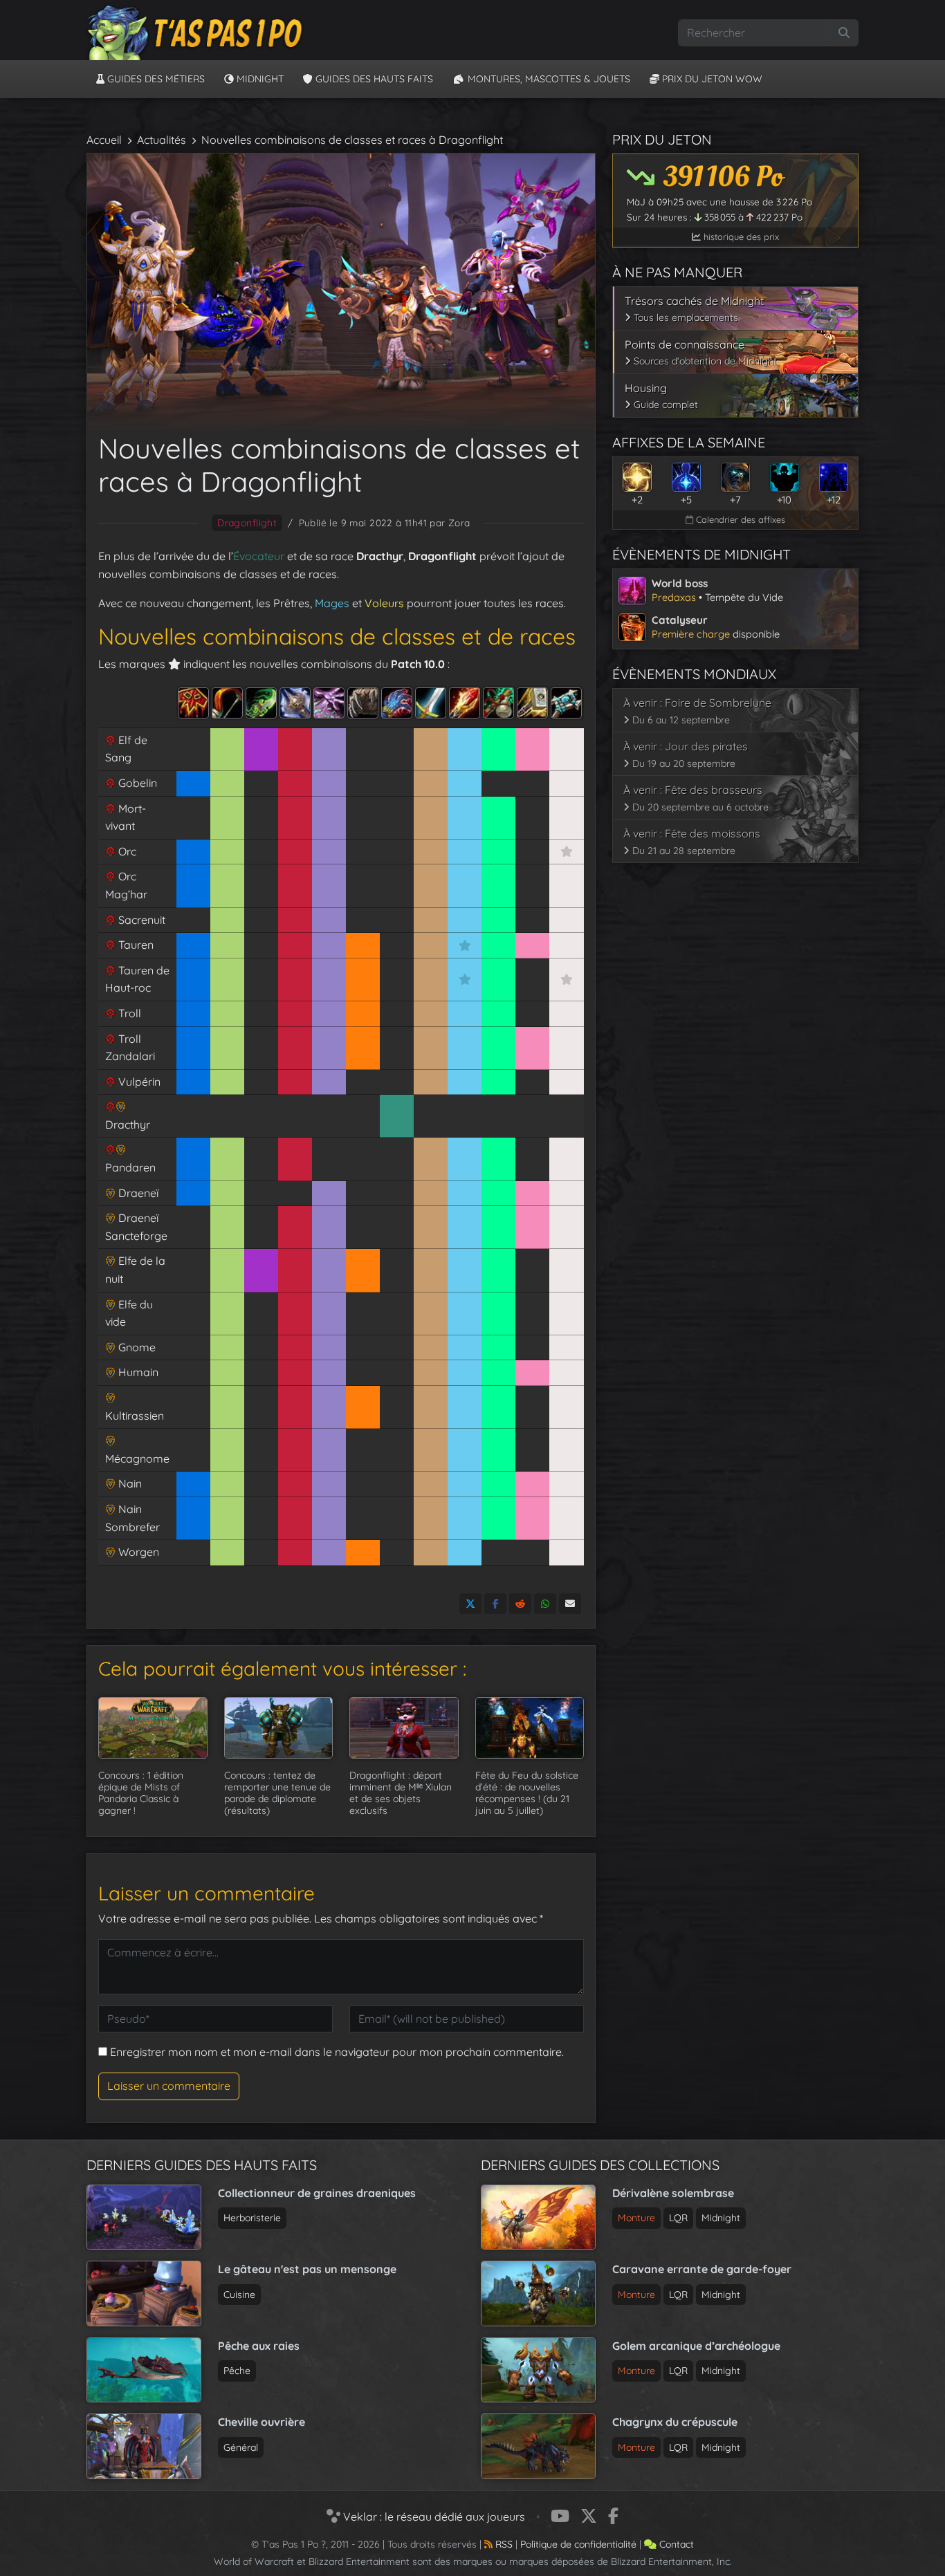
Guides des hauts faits (373, 79)
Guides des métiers (155, 79)
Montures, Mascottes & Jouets (548, 79)
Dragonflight (247, 523)
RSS (503, 2544)
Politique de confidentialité (578, 2544)
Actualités (162, 140)
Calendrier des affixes (739, 519)
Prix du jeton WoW (711, 79)
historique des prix (740, 237)
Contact (675, 2544)
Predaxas (674, 597)
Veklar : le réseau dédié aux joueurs (433, 2517)
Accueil (104, 140)
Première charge (691, 634)
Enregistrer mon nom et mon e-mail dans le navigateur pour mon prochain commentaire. (337, 2052)
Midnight (259, 79)
